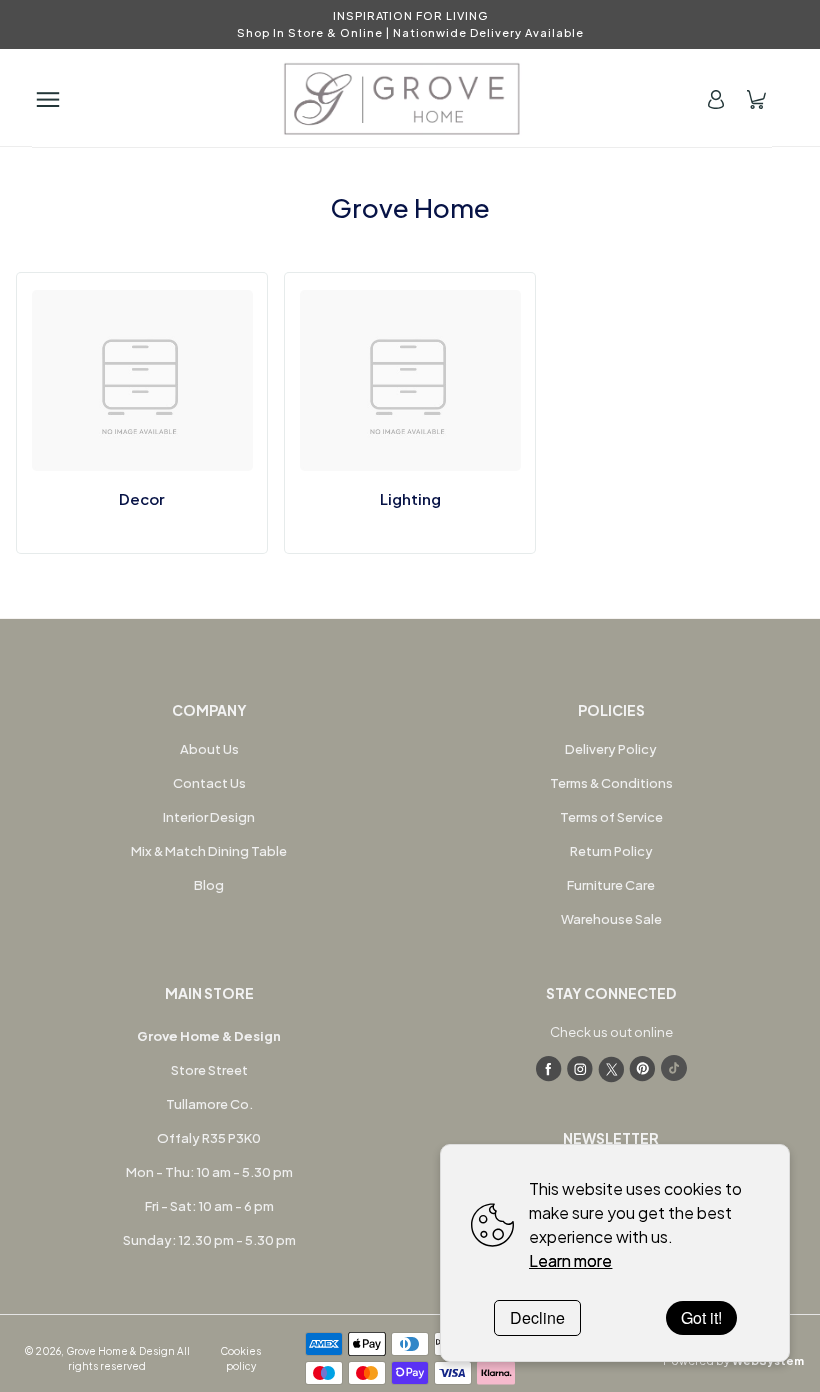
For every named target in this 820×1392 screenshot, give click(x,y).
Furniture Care (611, 885)
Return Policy (611, 851)
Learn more (570, 1260)
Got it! (701, 1317)
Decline (537, 1317)
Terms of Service (611, 817)
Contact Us (209, 783)
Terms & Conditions (611, 783)
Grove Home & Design (120, 1351)
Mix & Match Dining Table (209, 851)
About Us (209, 749)
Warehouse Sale (611, 919)
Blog (209, 885)
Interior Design (209, 817)
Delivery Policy (611, 749)
